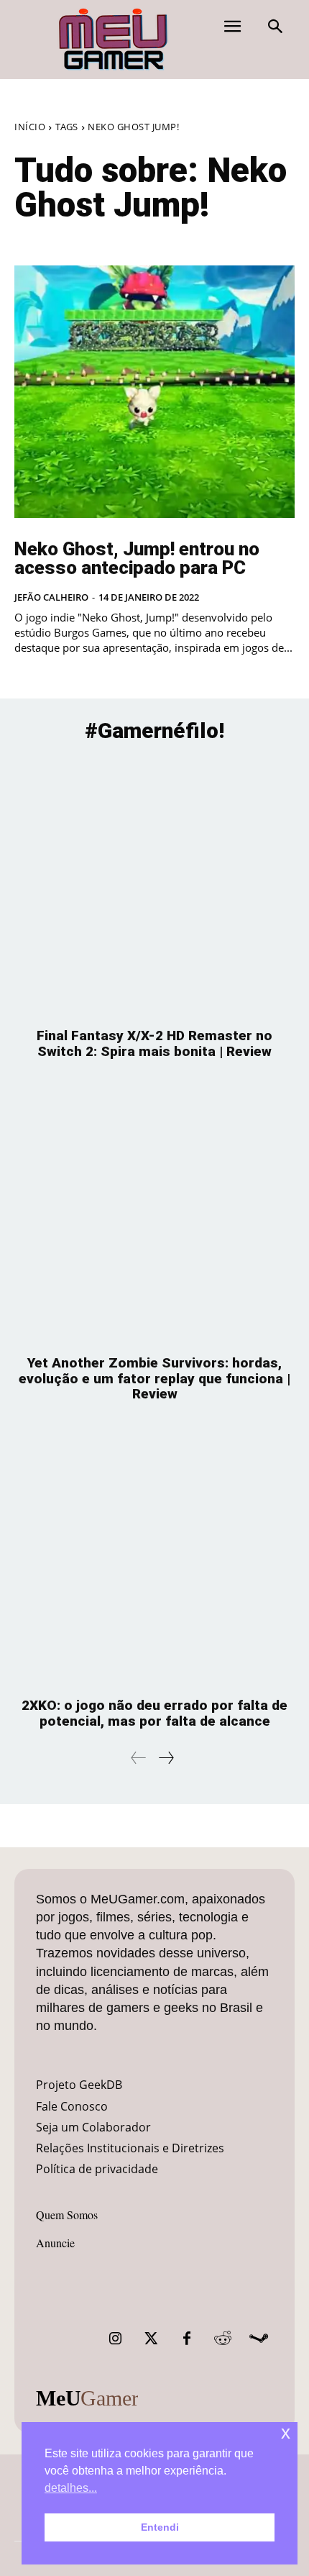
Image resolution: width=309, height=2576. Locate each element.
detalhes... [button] (71, 2488)
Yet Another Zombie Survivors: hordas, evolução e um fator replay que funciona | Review (154, 1379)
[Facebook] (187, 2339)
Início (30, 127)
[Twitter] (151, 2339)
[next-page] (166, 1758)
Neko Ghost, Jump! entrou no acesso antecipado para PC (137, 558)
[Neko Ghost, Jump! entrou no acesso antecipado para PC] (154, 392)
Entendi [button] (160, 2527)
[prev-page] (139, 1758)
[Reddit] (223, 2339)
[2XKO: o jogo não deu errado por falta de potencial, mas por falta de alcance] (154, 1557)
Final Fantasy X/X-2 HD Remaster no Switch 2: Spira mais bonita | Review (154, 1043)
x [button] (286, 2432)
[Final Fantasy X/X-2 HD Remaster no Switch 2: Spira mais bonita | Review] (154, 887)
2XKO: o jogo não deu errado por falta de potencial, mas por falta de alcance (154, 1713)
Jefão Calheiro (51, 597)
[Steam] (259, 2339)
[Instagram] (115, 2339)
